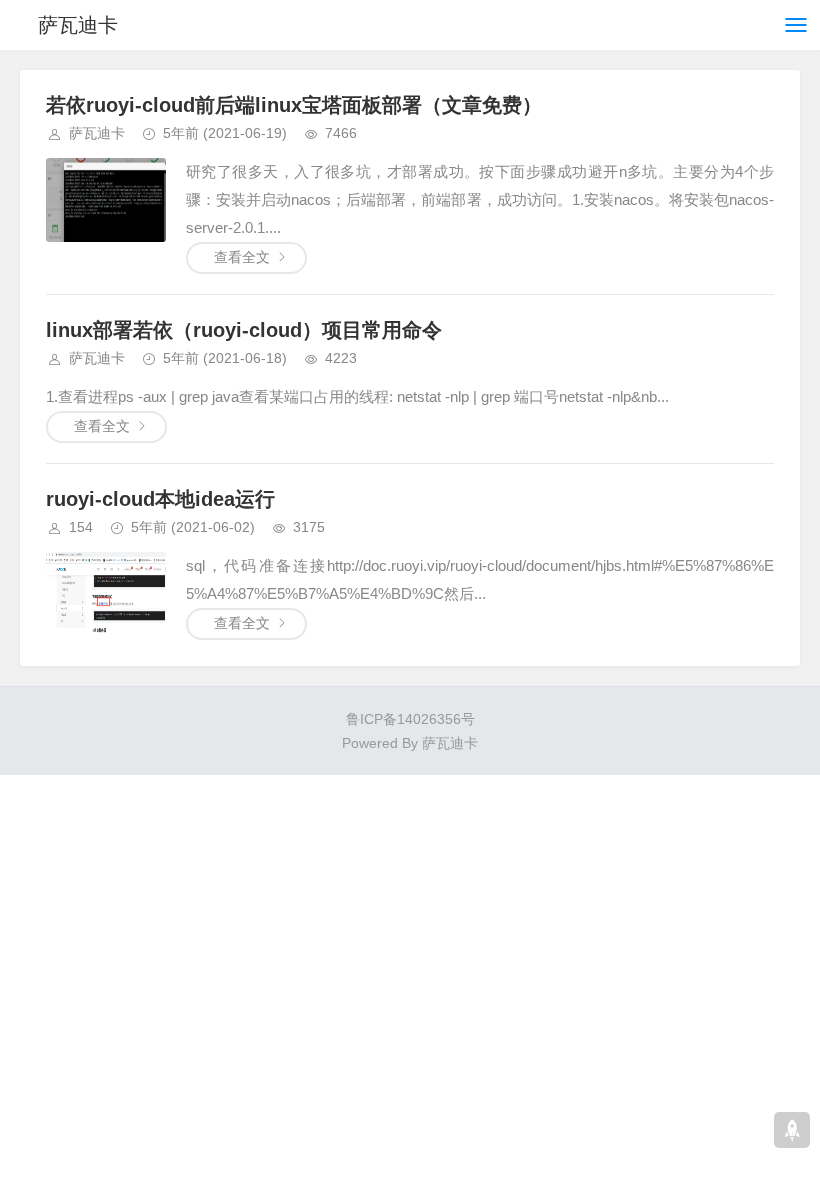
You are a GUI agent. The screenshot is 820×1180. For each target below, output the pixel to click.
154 (81, 527)
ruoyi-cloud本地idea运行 (160, 499)
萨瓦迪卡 (78, 25)
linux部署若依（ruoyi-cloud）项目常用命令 (244, 330)
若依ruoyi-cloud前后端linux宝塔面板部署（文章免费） (294, 105)
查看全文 (242, 257)
